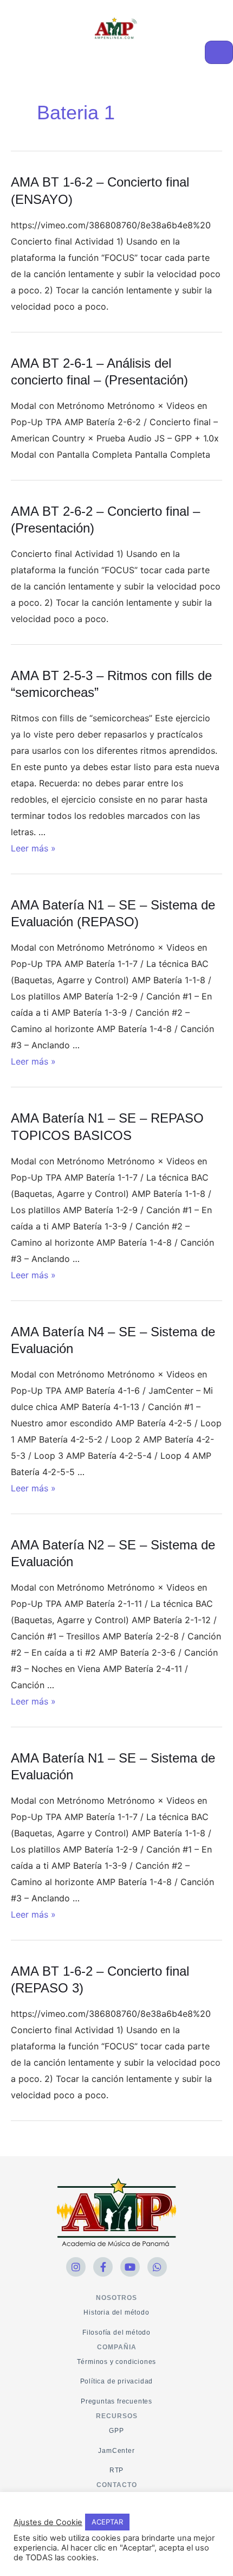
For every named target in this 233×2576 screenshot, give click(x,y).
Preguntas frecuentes (116, 2401)
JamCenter (116, 2451)
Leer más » (33, 848)
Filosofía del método (116, 2333)
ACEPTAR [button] (107, 2522)
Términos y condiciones (117, 2362)
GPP (116, 2431)
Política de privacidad (117, 2381)
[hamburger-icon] (219, 52)
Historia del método (116, 2312)
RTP (116, 2470)
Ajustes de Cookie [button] (48, 2522)
